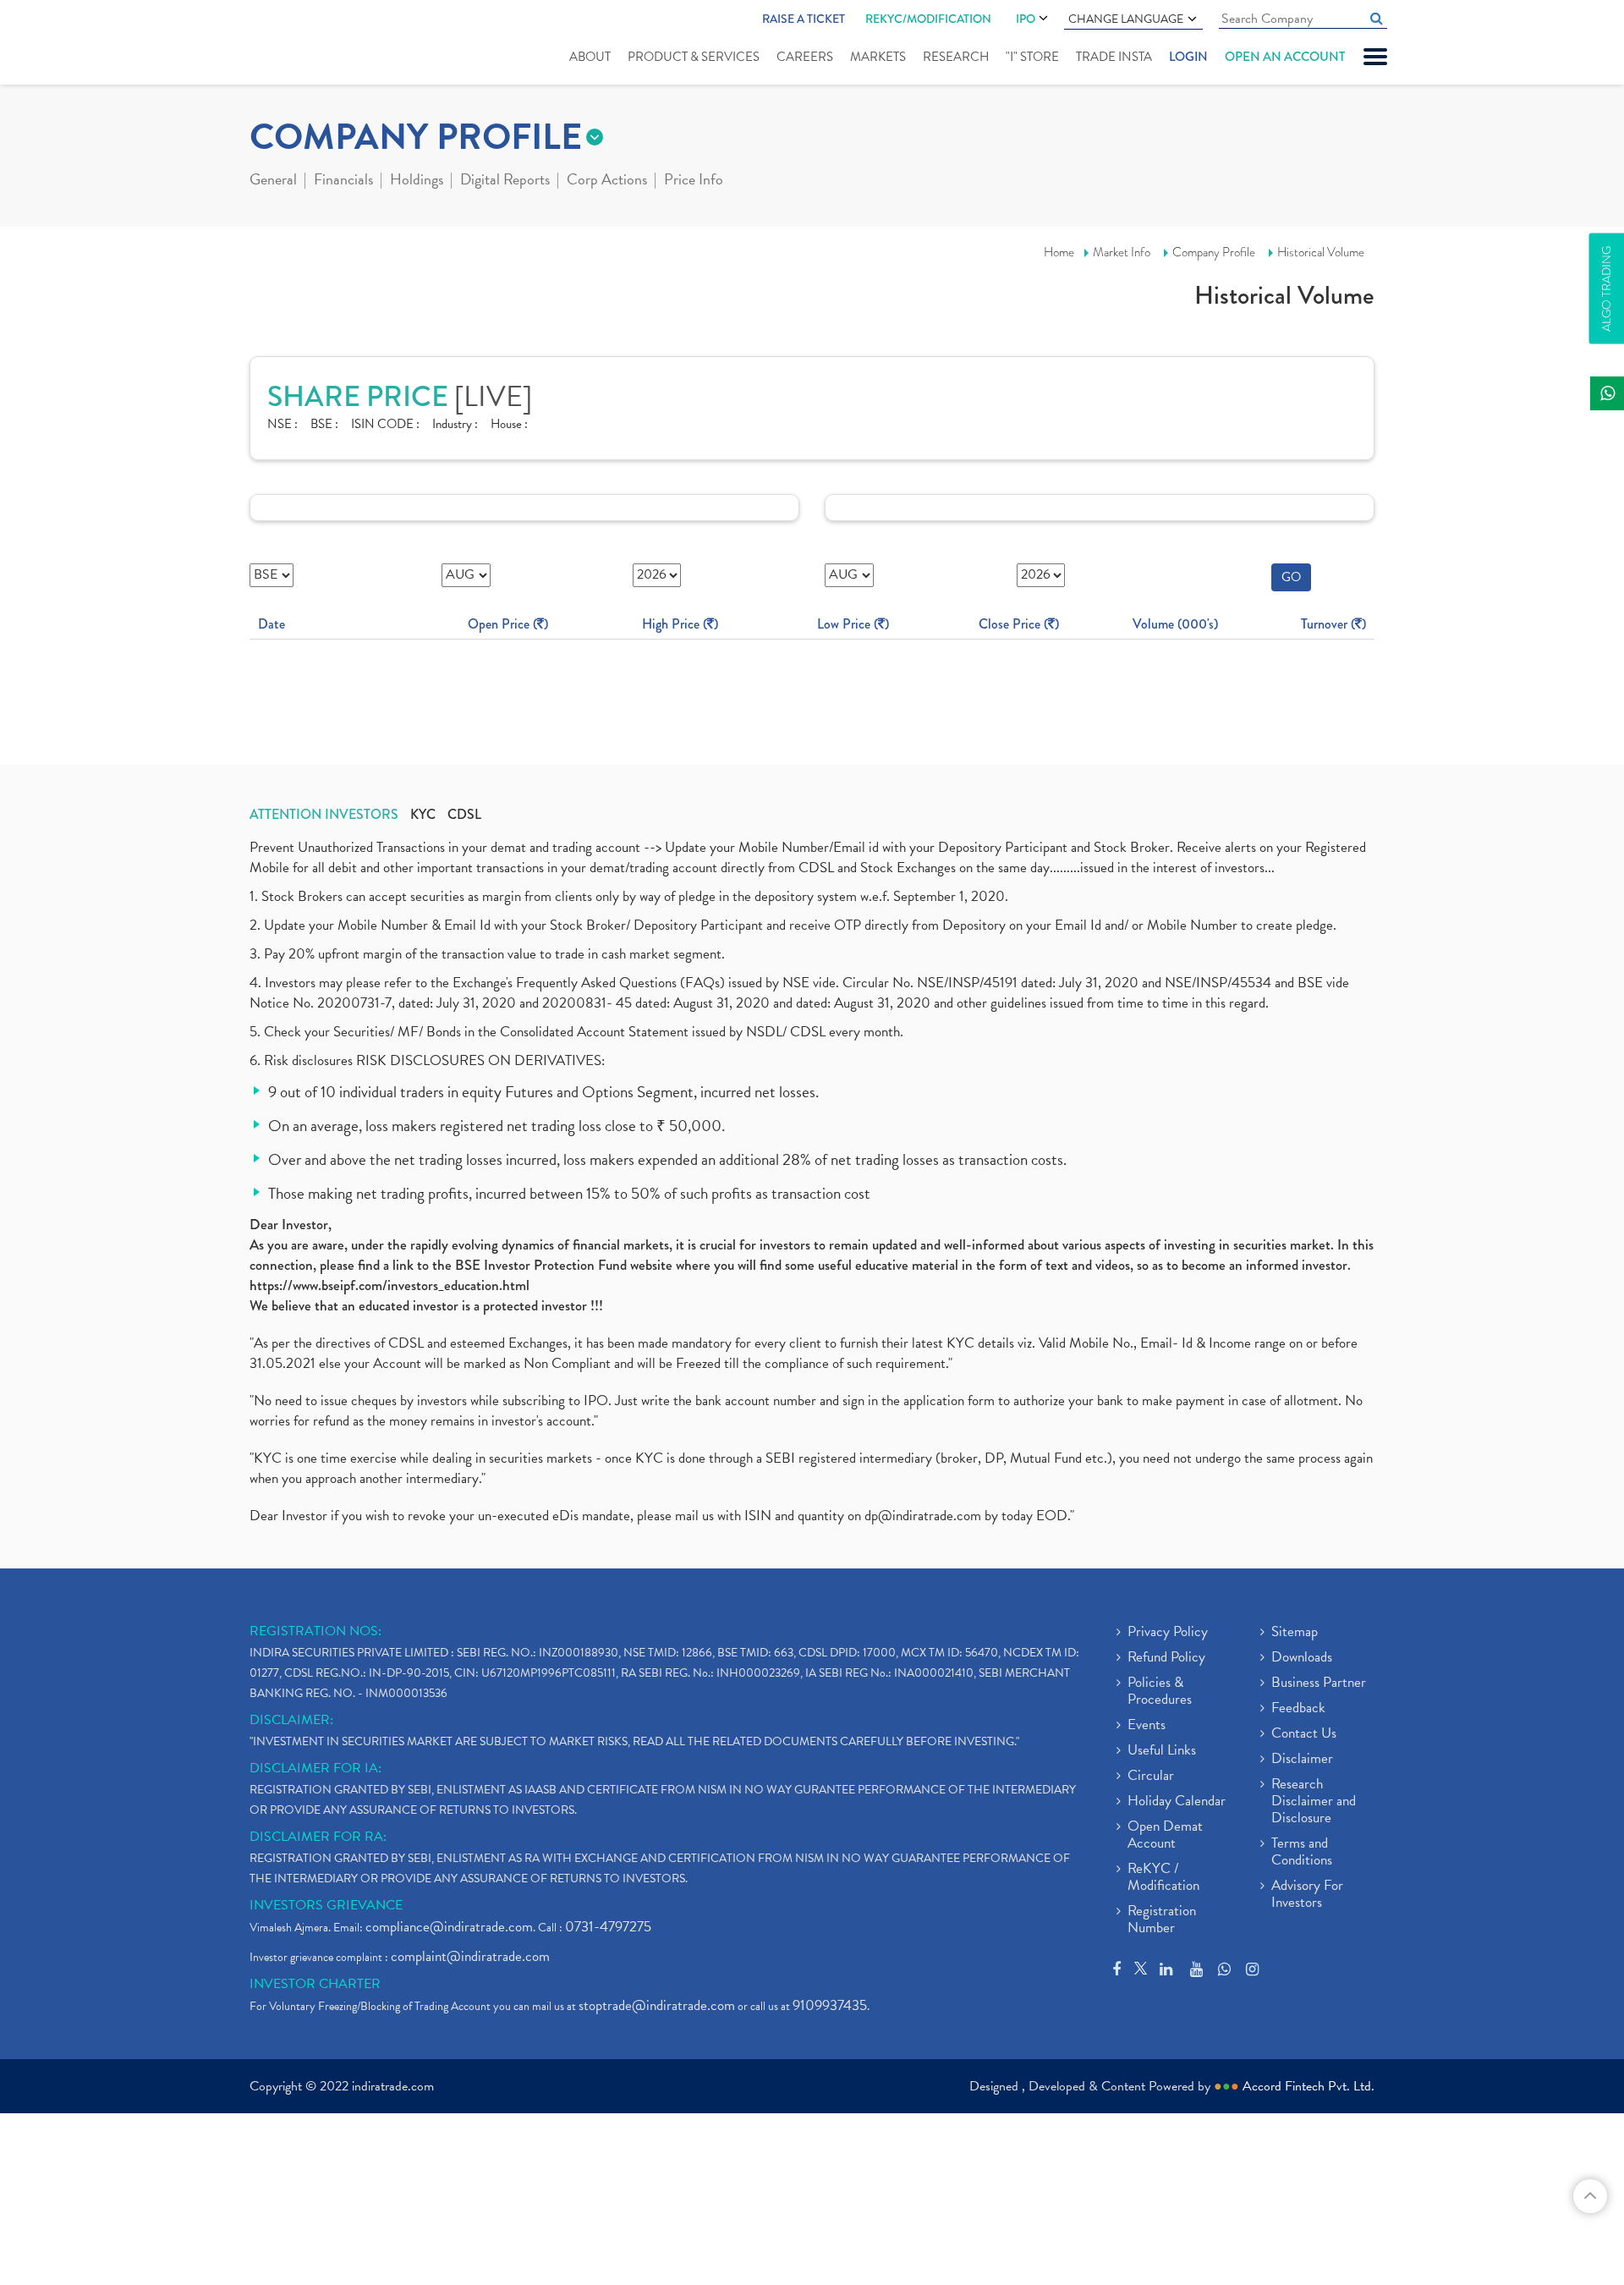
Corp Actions (607, 181)
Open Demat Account (1165, 1836)
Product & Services (694, 57)
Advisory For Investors (1307, 1895)
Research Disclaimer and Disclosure (1314, 1802)
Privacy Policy (1168, 1633)
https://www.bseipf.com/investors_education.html (390, 1285)
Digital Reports (505, 181)
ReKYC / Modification (1163, 1878)
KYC (423, 815)
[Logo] (290, 44)
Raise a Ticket (804, 19)
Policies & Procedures (1160, 1692)
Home (1059, 252)
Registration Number (1162, 1920)
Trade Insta (1114, 57)
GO (1291, 577)
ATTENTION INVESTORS (324, 815)
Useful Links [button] (1162, 1751)
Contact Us (1304, 1734)
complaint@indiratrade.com (470, 1956)
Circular (1151, 1777)
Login (1188, 57)
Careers (805, 57)
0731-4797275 (608, 1927)
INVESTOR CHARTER (315, 1984)
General (273, 181)
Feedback (1298, 1709)
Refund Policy (1166, 1658)
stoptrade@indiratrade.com (657, 2005)
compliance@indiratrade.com (449, 1927)
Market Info (1122, 252)
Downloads (1302, 1658)
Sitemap (1295, 1633)
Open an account (1285, 57)
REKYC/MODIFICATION (928, 19)
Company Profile (1214, 252)
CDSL (464, 815)
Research (956, 57)
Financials (343, 181)
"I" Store (1032, 57)
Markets (878, 57)
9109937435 (830, 2005)
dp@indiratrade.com (924, 1516)
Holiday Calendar (1177, 1802)
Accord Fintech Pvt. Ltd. (1309, 2086)
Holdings (417, 181)
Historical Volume (1321, 252)
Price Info (694, 181)
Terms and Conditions (1302, 1853)
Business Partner (1319, 1684)
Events (1147, 1726)
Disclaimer (1302, 1760)
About (590, 57)
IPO (1026, 19)
